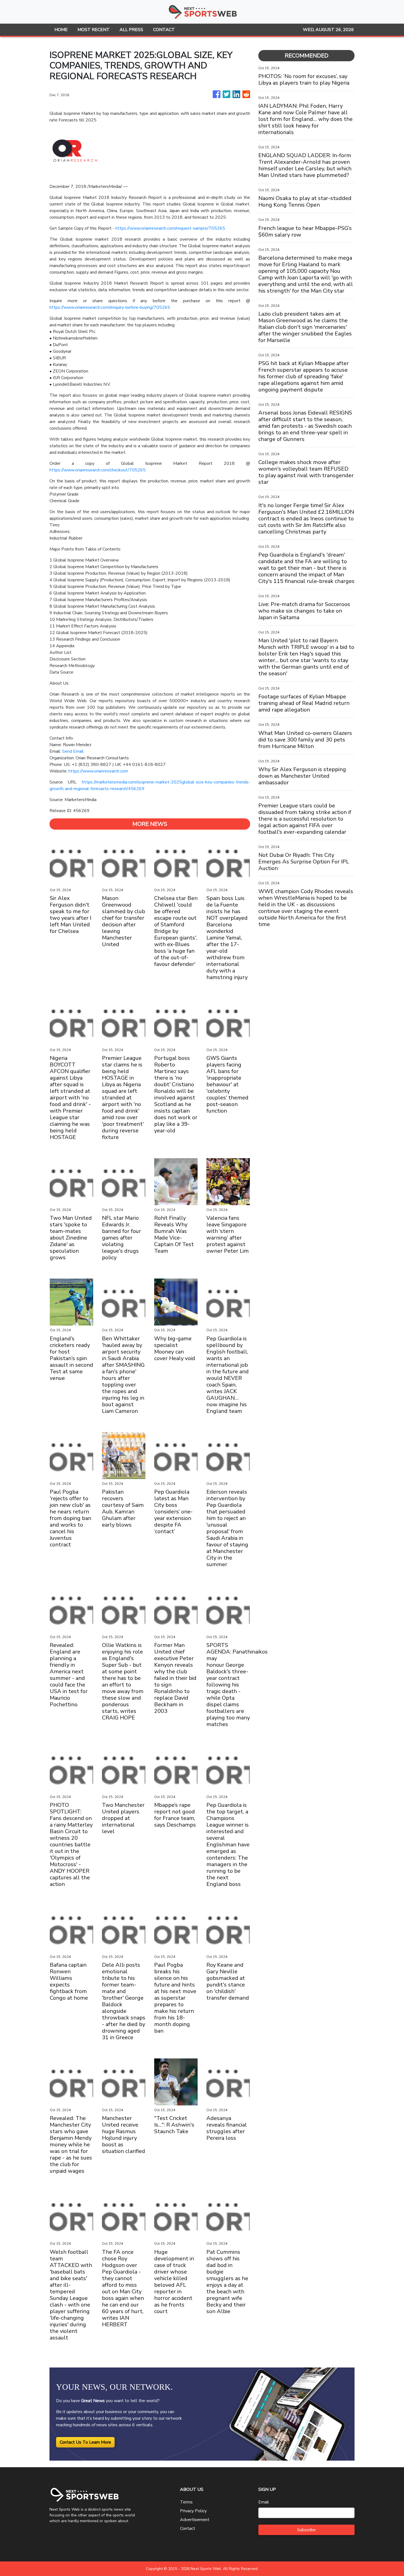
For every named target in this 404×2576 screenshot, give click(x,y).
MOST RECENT (94, 30)
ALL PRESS (131, 30)
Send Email (73, 751)
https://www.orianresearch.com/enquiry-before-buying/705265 (110, 307)
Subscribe (306, 2530)
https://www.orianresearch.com (98, 771)
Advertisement (195, 2520)
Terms (186, 2502)
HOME (61, 30)
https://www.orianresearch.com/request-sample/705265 (170, 228)
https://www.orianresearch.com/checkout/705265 (98, 470)
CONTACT (164, 30)
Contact (188, 2528)
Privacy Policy (193, 2511)
